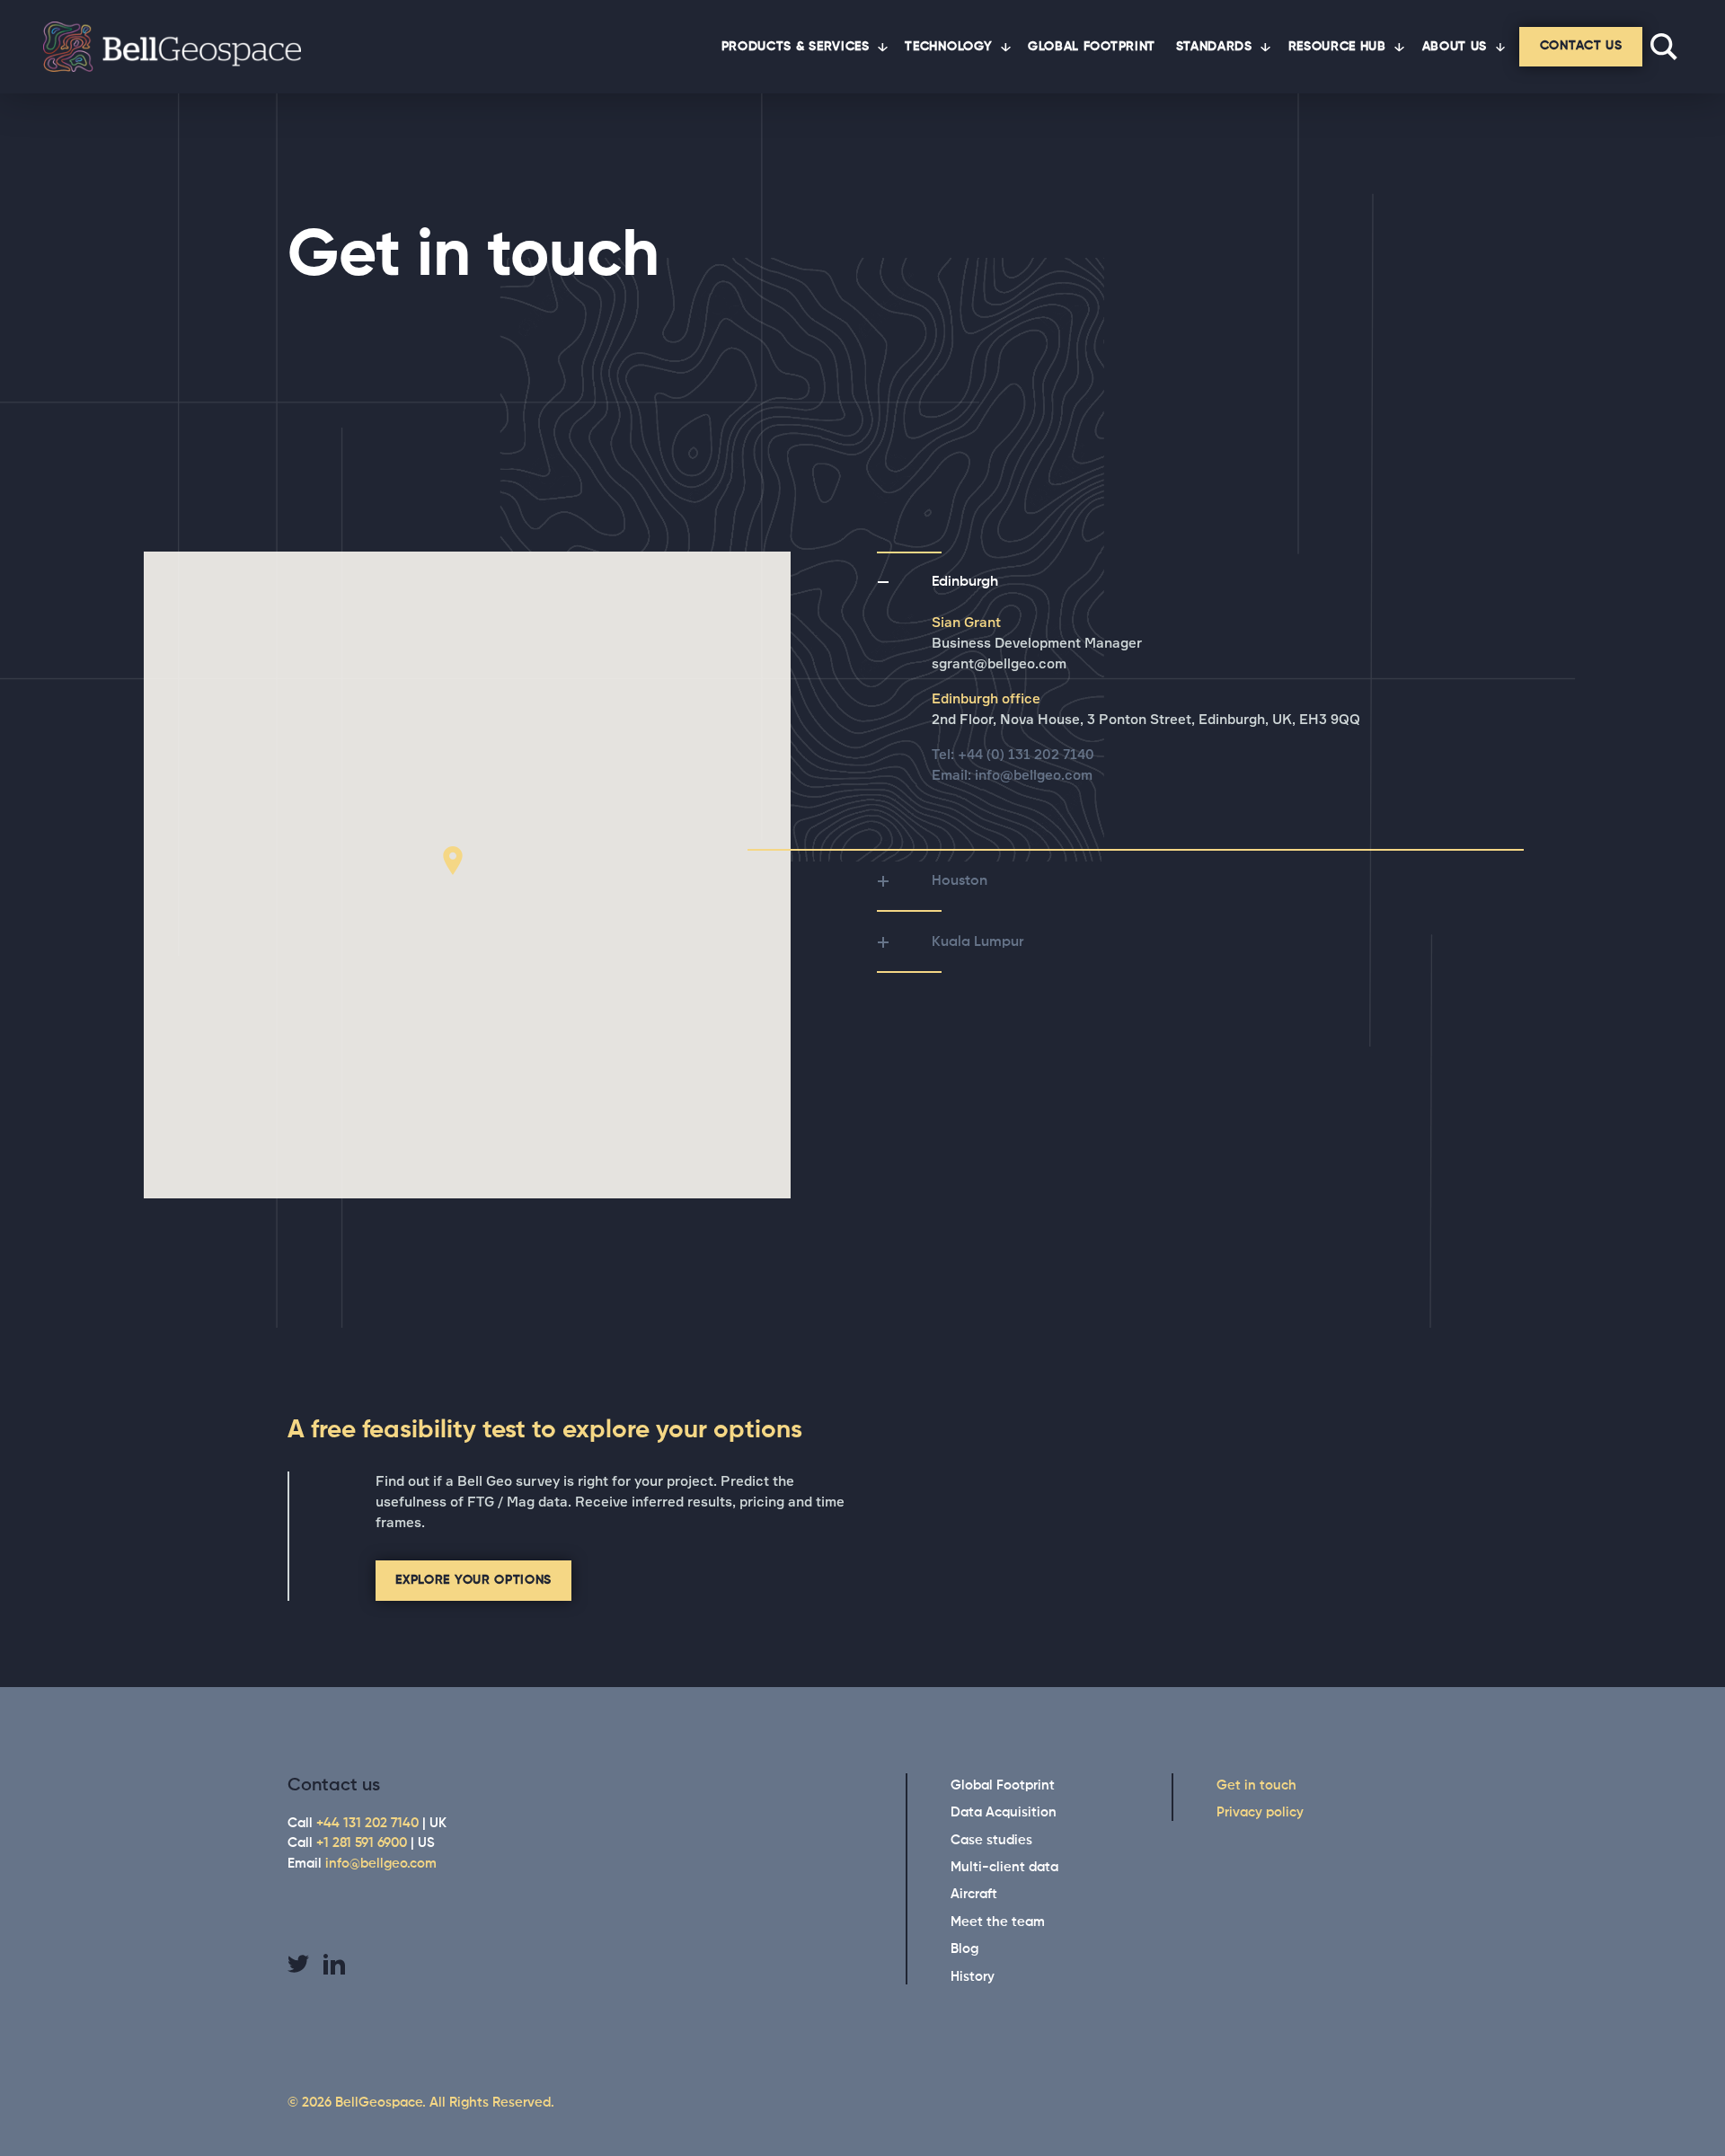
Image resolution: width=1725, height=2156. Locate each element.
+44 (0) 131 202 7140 (1026, 755)
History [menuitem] (973, 1977)
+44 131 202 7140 (367, 1823)
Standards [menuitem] (1214, 47)
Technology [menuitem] (948, 47)
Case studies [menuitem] (991, 1840)
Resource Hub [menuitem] (1337, 47)
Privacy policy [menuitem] (1260, 1812)
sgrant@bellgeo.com (999, 664)
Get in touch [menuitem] (1256, 1785)
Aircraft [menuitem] (974, 1894)
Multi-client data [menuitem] (1004, 1867)
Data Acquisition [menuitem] (1004, 1812)
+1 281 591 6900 (362, 1843)
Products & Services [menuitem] (796, 47)
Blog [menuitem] (964, 1949)
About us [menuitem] (1455, 47)
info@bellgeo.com (1034, 776)
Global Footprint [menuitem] (1092, 47)
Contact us (1581, 46)
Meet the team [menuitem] (998, 1922)
